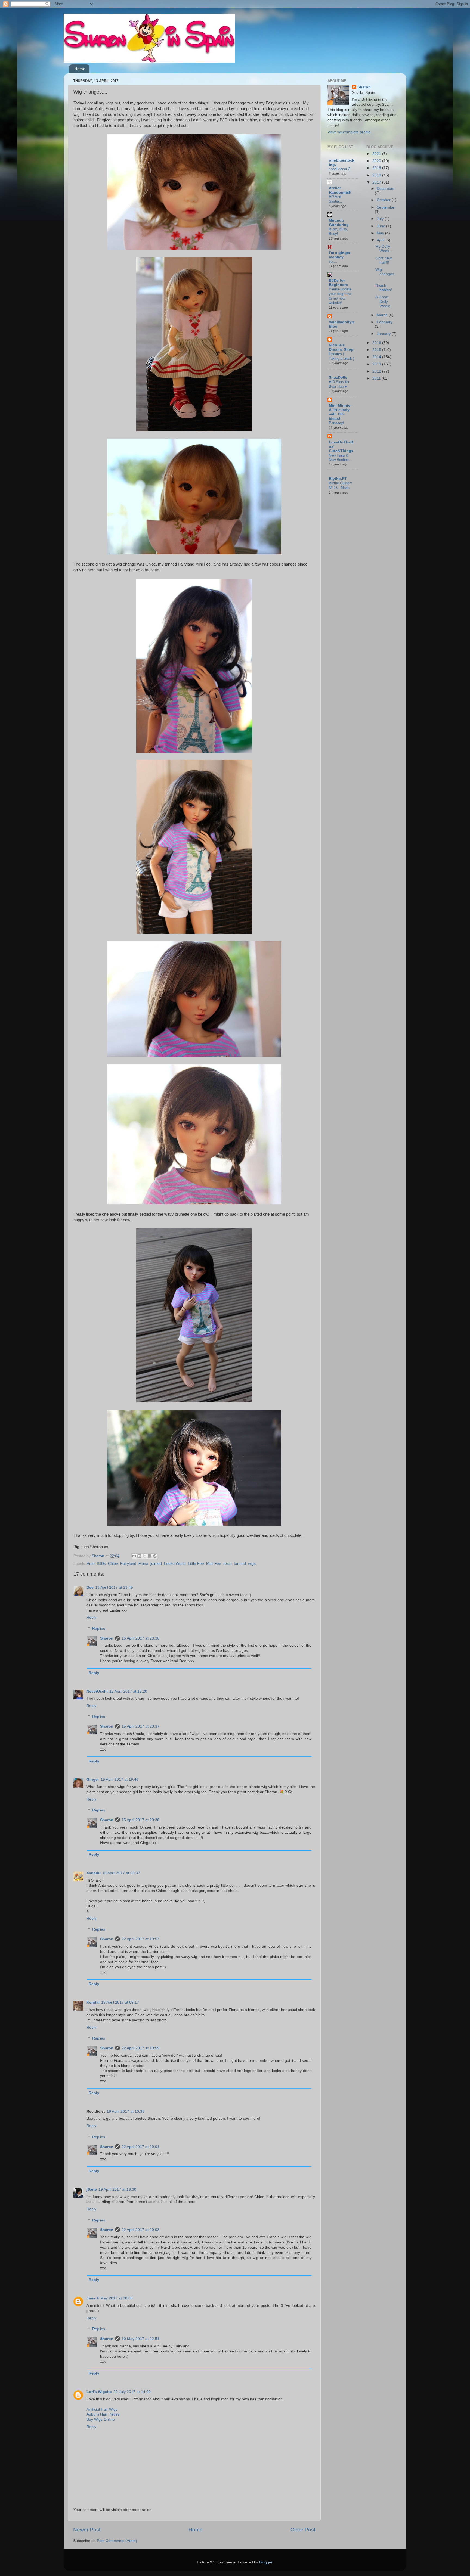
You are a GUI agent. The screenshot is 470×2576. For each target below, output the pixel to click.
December (386, 189)
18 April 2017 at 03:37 (121, 1873)
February (385, 322)
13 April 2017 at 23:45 (114, 1588)
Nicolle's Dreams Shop (341, 347)
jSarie (92, 2189)
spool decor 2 (339, 169)
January (384, 334)
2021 (377, 154)
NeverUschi (97, 1691)
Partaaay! (336, 423)
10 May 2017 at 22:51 (140, 2339)
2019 (377, 168)
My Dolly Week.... (384, 249)
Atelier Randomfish (340, 190)
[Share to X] (144, 1556)
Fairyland (128, 1564)
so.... (333, 261)
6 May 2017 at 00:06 (115, 2298)
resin (228, 1564)
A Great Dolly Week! (383, 301)
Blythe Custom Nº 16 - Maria (341, 485)
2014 (377, 357)
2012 (377, 371)
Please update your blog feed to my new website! (340, 296)
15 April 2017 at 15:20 (128, 1691)
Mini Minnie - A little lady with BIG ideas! (341, 412)
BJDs (101, 1564)
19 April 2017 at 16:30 (117, 2189)
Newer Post (87, 2530)
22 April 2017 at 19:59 (140, 2048)
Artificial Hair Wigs (102, 2409)
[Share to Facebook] (150, 1556)
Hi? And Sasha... (336, 199)
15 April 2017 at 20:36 (140, 1638)
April (381, 240)
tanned (240, 1564)
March (383, 315)
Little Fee (196, 1564)
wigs (252, 1564)
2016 (377, 343)
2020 (377, 161)
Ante (91, 1564)
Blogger (266, 2562)
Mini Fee (214, 1564)
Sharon (107, 1638)
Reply (91, 1617)
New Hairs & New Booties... (340, 458)
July (381, 219)
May (381, 233)
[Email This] (134, 1556)
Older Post (303, 2530)
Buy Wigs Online (101, 2420)
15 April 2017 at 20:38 (140, 1820)
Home (80, 69)
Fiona (143, 1564)
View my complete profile (349, 132)
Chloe (113, 1564)
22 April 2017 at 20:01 (140, 2147)
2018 (377, 175)
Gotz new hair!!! (384, 260)
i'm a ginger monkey (340, 255)
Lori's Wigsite (99, 2392)
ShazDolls (338, 378)
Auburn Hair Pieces (103, 2414)
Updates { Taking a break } (341, 356)
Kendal (93, 2002)
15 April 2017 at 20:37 (140, 1726)
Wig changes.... (386, 274)
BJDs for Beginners (338, 283)
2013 (377, 364)
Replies (99, 1629)
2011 (377, 378)
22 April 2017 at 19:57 (140, 1939)
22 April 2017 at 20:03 (140, 2230)
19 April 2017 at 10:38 (126, 2111)
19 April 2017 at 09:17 (120, 2002)
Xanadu (94, 1873)
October (384, 200)
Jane (91, 2298)
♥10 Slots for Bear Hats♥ (339, 384)
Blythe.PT (338, 479)
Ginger (93, 1779)
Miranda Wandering (339, 223)
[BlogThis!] (139, 1556)
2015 (377, 350)
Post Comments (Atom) (117, 2541)
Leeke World (175, 1564)
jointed (156, 1564)
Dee (90, 1588)
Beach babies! (384, 288)
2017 (377, 182)
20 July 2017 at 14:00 (132, 2392)
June (381, 226)
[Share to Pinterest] (155, 1556)
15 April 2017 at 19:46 (120, 1779)
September (386, 207)
